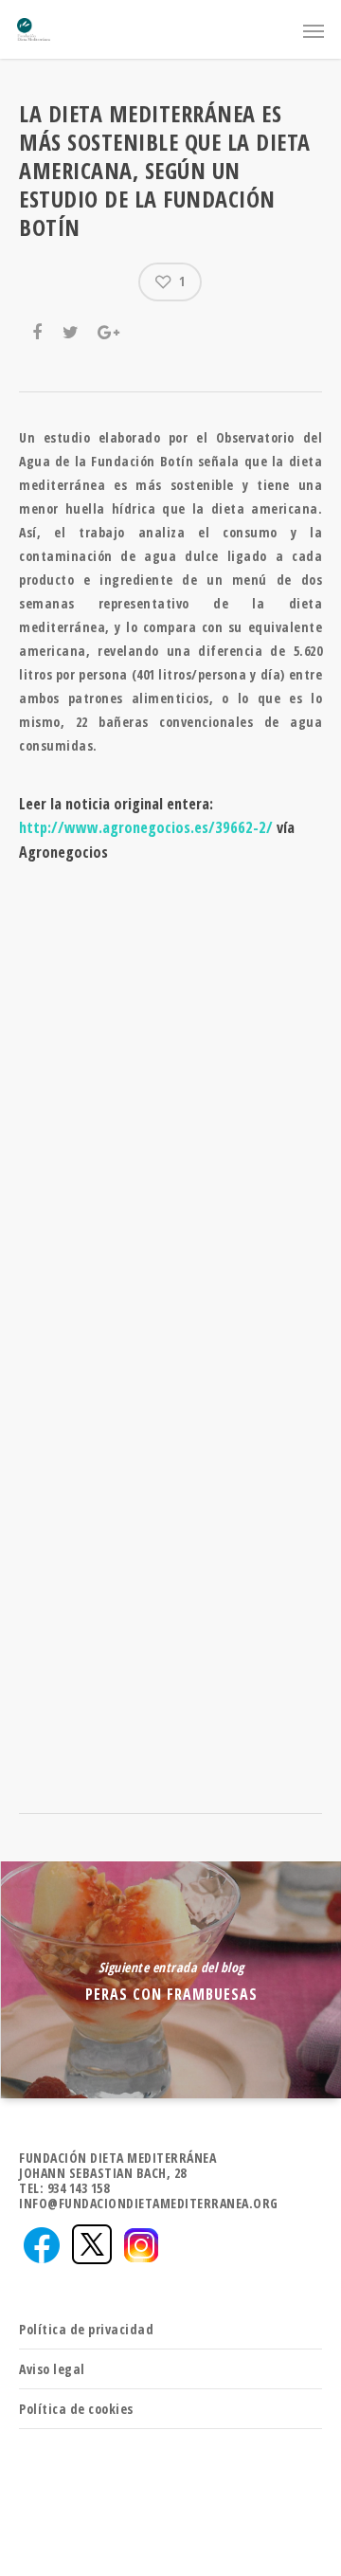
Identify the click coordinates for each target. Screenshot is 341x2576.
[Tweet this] (72, 330)
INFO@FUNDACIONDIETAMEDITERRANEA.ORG (149, 2203)
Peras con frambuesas (170, 1980)
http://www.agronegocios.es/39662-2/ (146, 827)
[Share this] (39, 330)
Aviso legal (52, 2369)
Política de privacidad (86, 2329)
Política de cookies (76, 2409)
